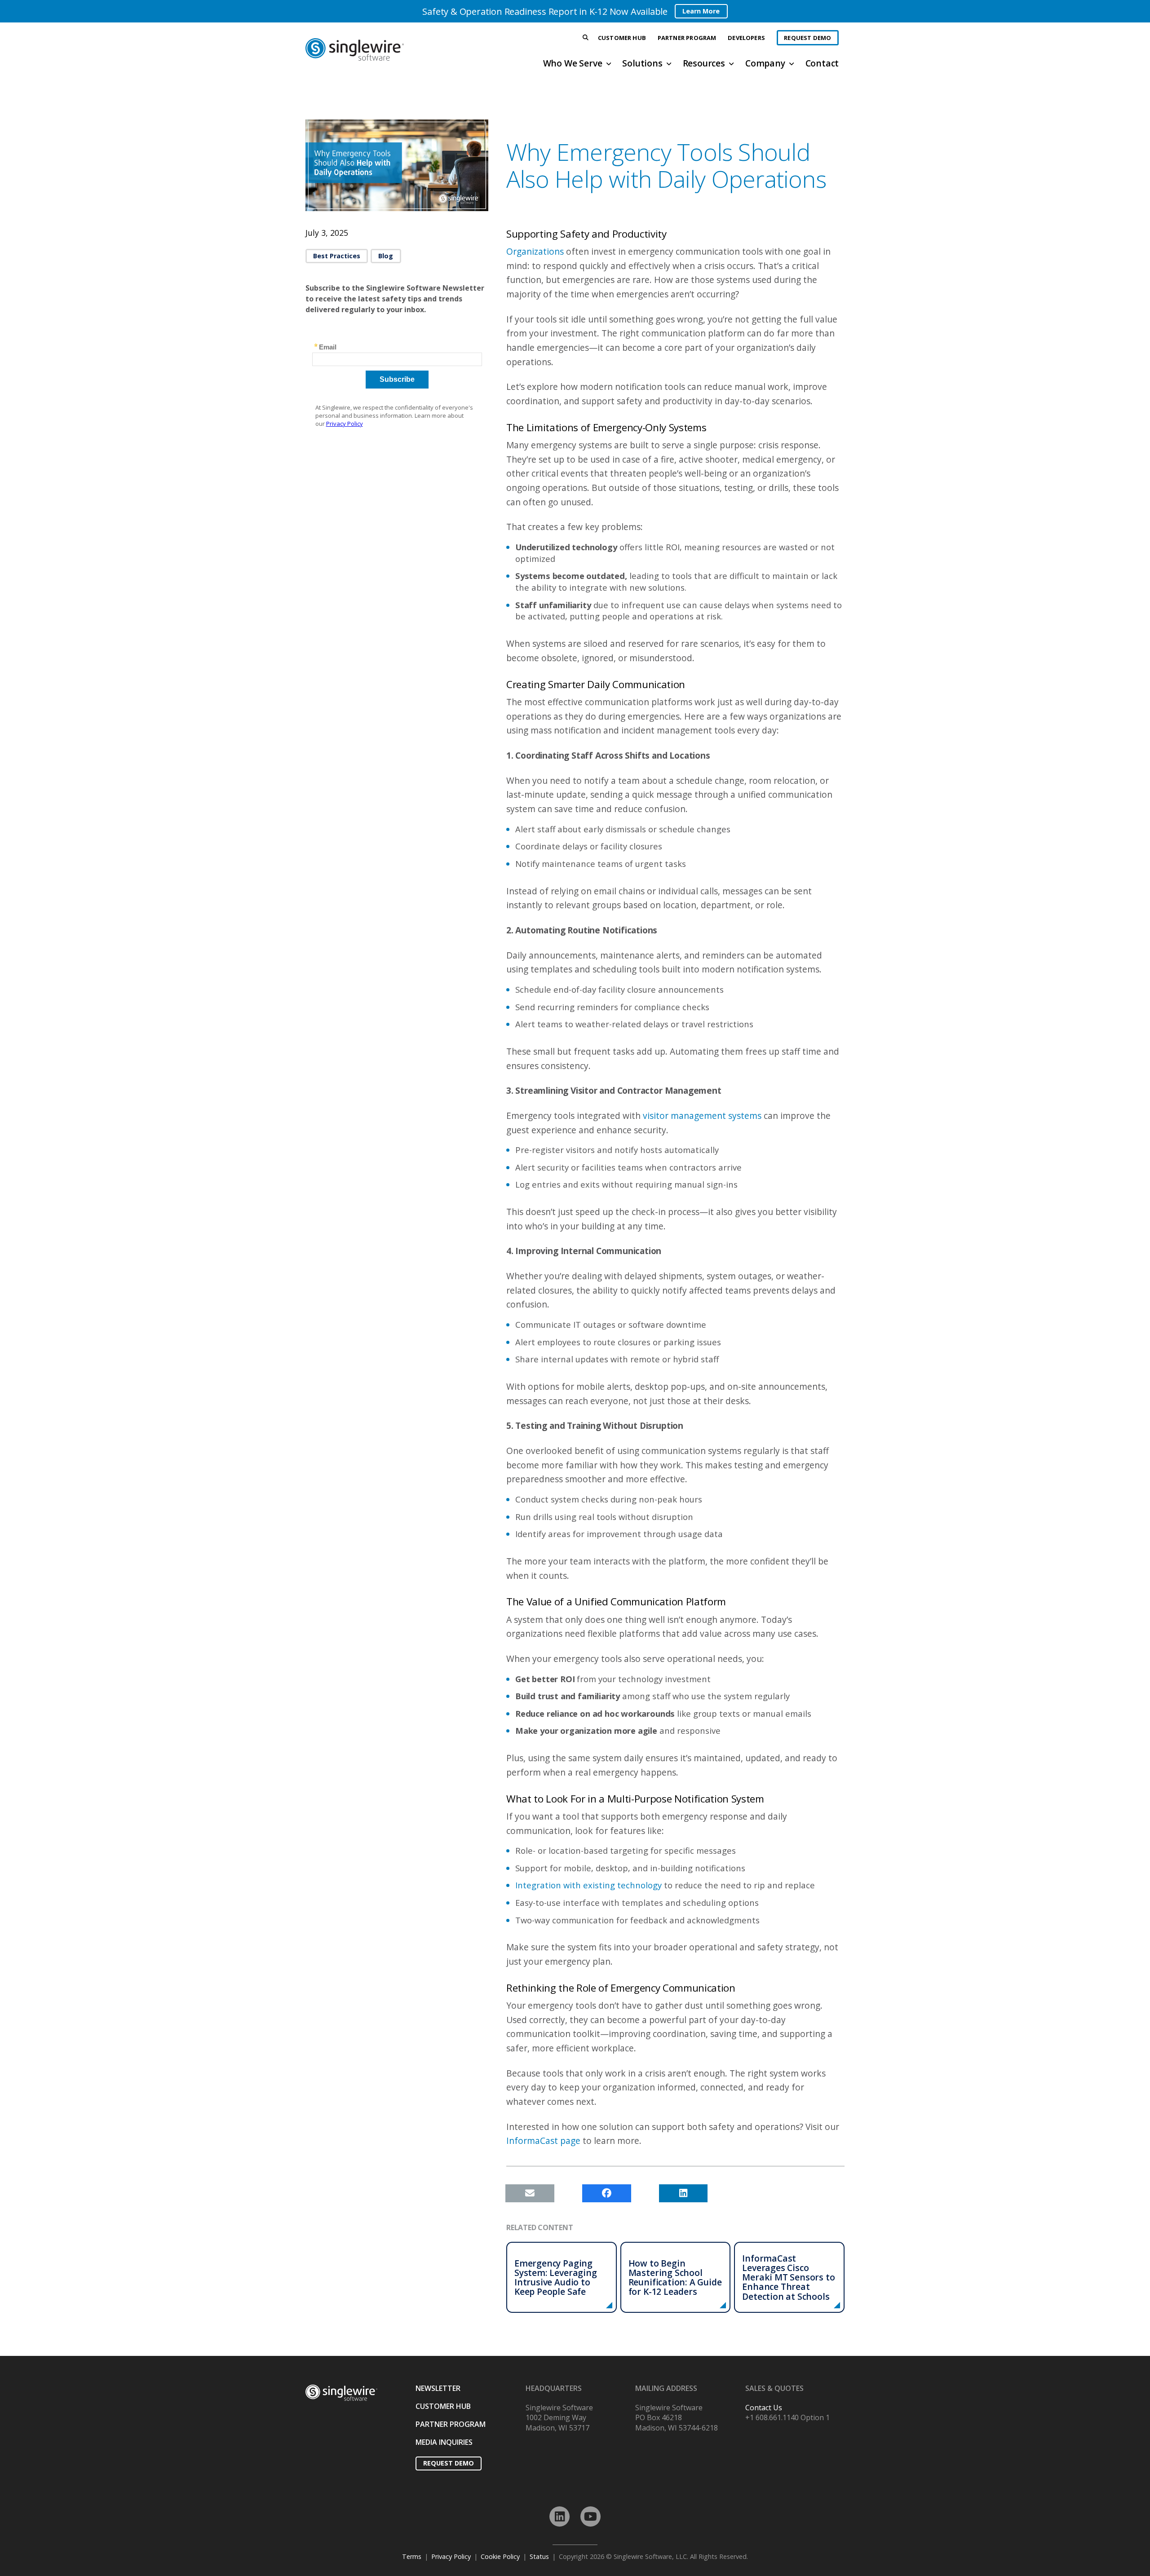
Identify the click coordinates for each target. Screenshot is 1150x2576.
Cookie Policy (500, 2556)
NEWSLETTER (438, 2388)
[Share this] (607, 2193)
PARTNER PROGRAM (451, 2424)
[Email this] (530, 2193)
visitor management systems (702, 1116)
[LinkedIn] (560, 2516)
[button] (586, 38)
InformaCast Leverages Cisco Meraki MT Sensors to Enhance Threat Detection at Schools (788, 2277)
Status (539, 2556)
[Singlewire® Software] (388, 49)
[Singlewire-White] (341, 2393)
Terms (412, 2556)
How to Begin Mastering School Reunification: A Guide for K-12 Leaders (675, 2277)
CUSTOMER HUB (443, 2406)
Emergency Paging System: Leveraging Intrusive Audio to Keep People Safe (556, 2277)
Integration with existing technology (588, 1885)
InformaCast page (543, 2141)
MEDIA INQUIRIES (444, 2442)
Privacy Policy (451, 2556)
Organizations (535, 251)
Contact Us (764, 2408)
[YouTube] (590, 2516)
